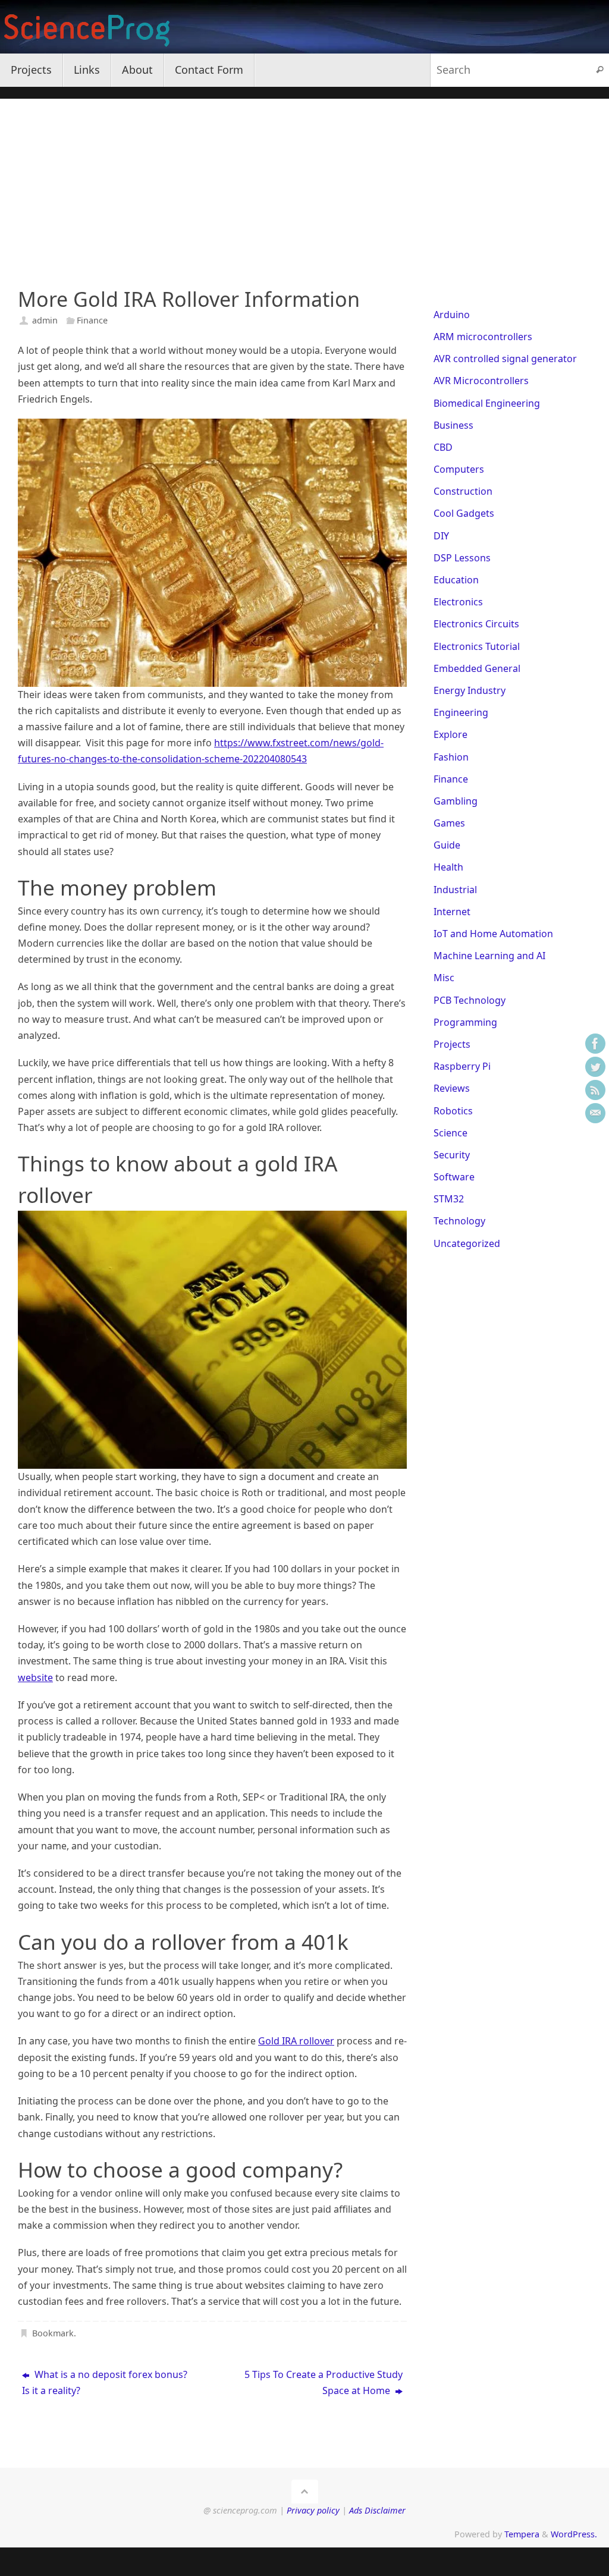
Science (451, 1133)
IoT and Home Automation (493, 934)
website (35, 1677)
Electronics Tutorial (477, 646)
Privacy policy (313, 2510)
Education (456, 580)
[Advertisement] (304, 182)
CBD (443, 447)
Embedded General (477, 668)
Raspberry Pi (462, 1066)
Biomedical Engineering (487, 403)
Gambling (456, 801)
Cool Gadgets (464, 513)
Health (448, 867)
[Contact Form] (595, 1113)
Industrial (455, 890)
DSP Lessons (462, 558)
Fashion (451, 757)
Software (454, 1177)
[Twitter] (595, 1067)
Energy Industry (470, 690)
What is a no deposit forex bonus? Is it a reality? (105, 2382)
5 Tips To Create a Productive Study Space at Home (324, 2382)
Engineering (461, 712)
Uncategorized (467, 1243)
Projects (452, 1044)
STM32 (449, 1199)
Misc (444, 978)
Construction (463, 491)
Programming (465, 1022)
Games (449, 823)
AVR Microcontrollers (481, 381)
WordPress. (574, 2534)
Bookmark (53, 2333)
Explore (451, 734)
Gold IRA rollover (296, 2041)
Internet (452, 912)
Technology (459, 1221)
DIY (441, 536)
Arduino (452, 315)
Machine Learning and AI (489, 956)
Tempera (522, 2534)
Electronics (458, 602)
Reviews (452, 1088)
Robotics (453, 1111)
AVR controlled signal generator (505, 359)
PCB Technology (470, 1000)
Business (453, 425)
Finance (92, 320)
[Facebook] (595, 1044)
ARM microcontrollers (483, 337)
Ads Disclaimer (377, 2510)
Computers (459, 469)
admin (45, 320)
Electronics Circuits (476, 624)
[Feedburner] (595, 1090)
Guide (447, 845)
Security (452, 1155)
